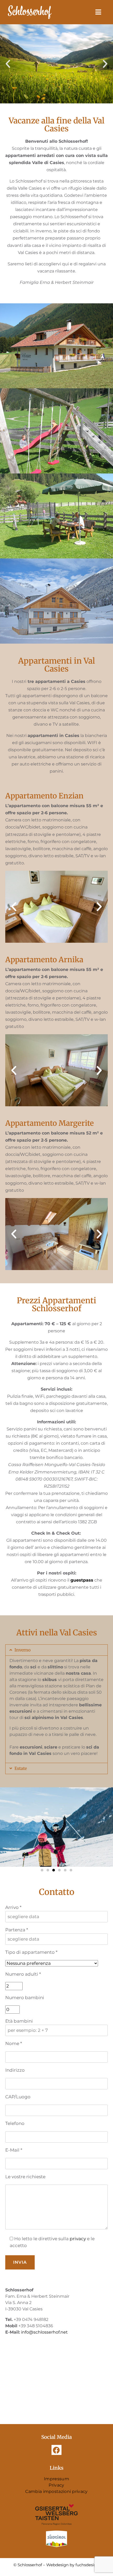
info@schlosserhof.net (44, 2332)
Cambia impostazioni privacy (56, 2491)
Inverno (22, 1650)
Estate (21, 1768)
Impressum (56, 2479)
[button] (8, 64)
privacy (77, 2239)
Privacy (56, 2485)
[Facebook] (56, 2450)
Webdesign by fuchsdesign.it (74, 2565)
